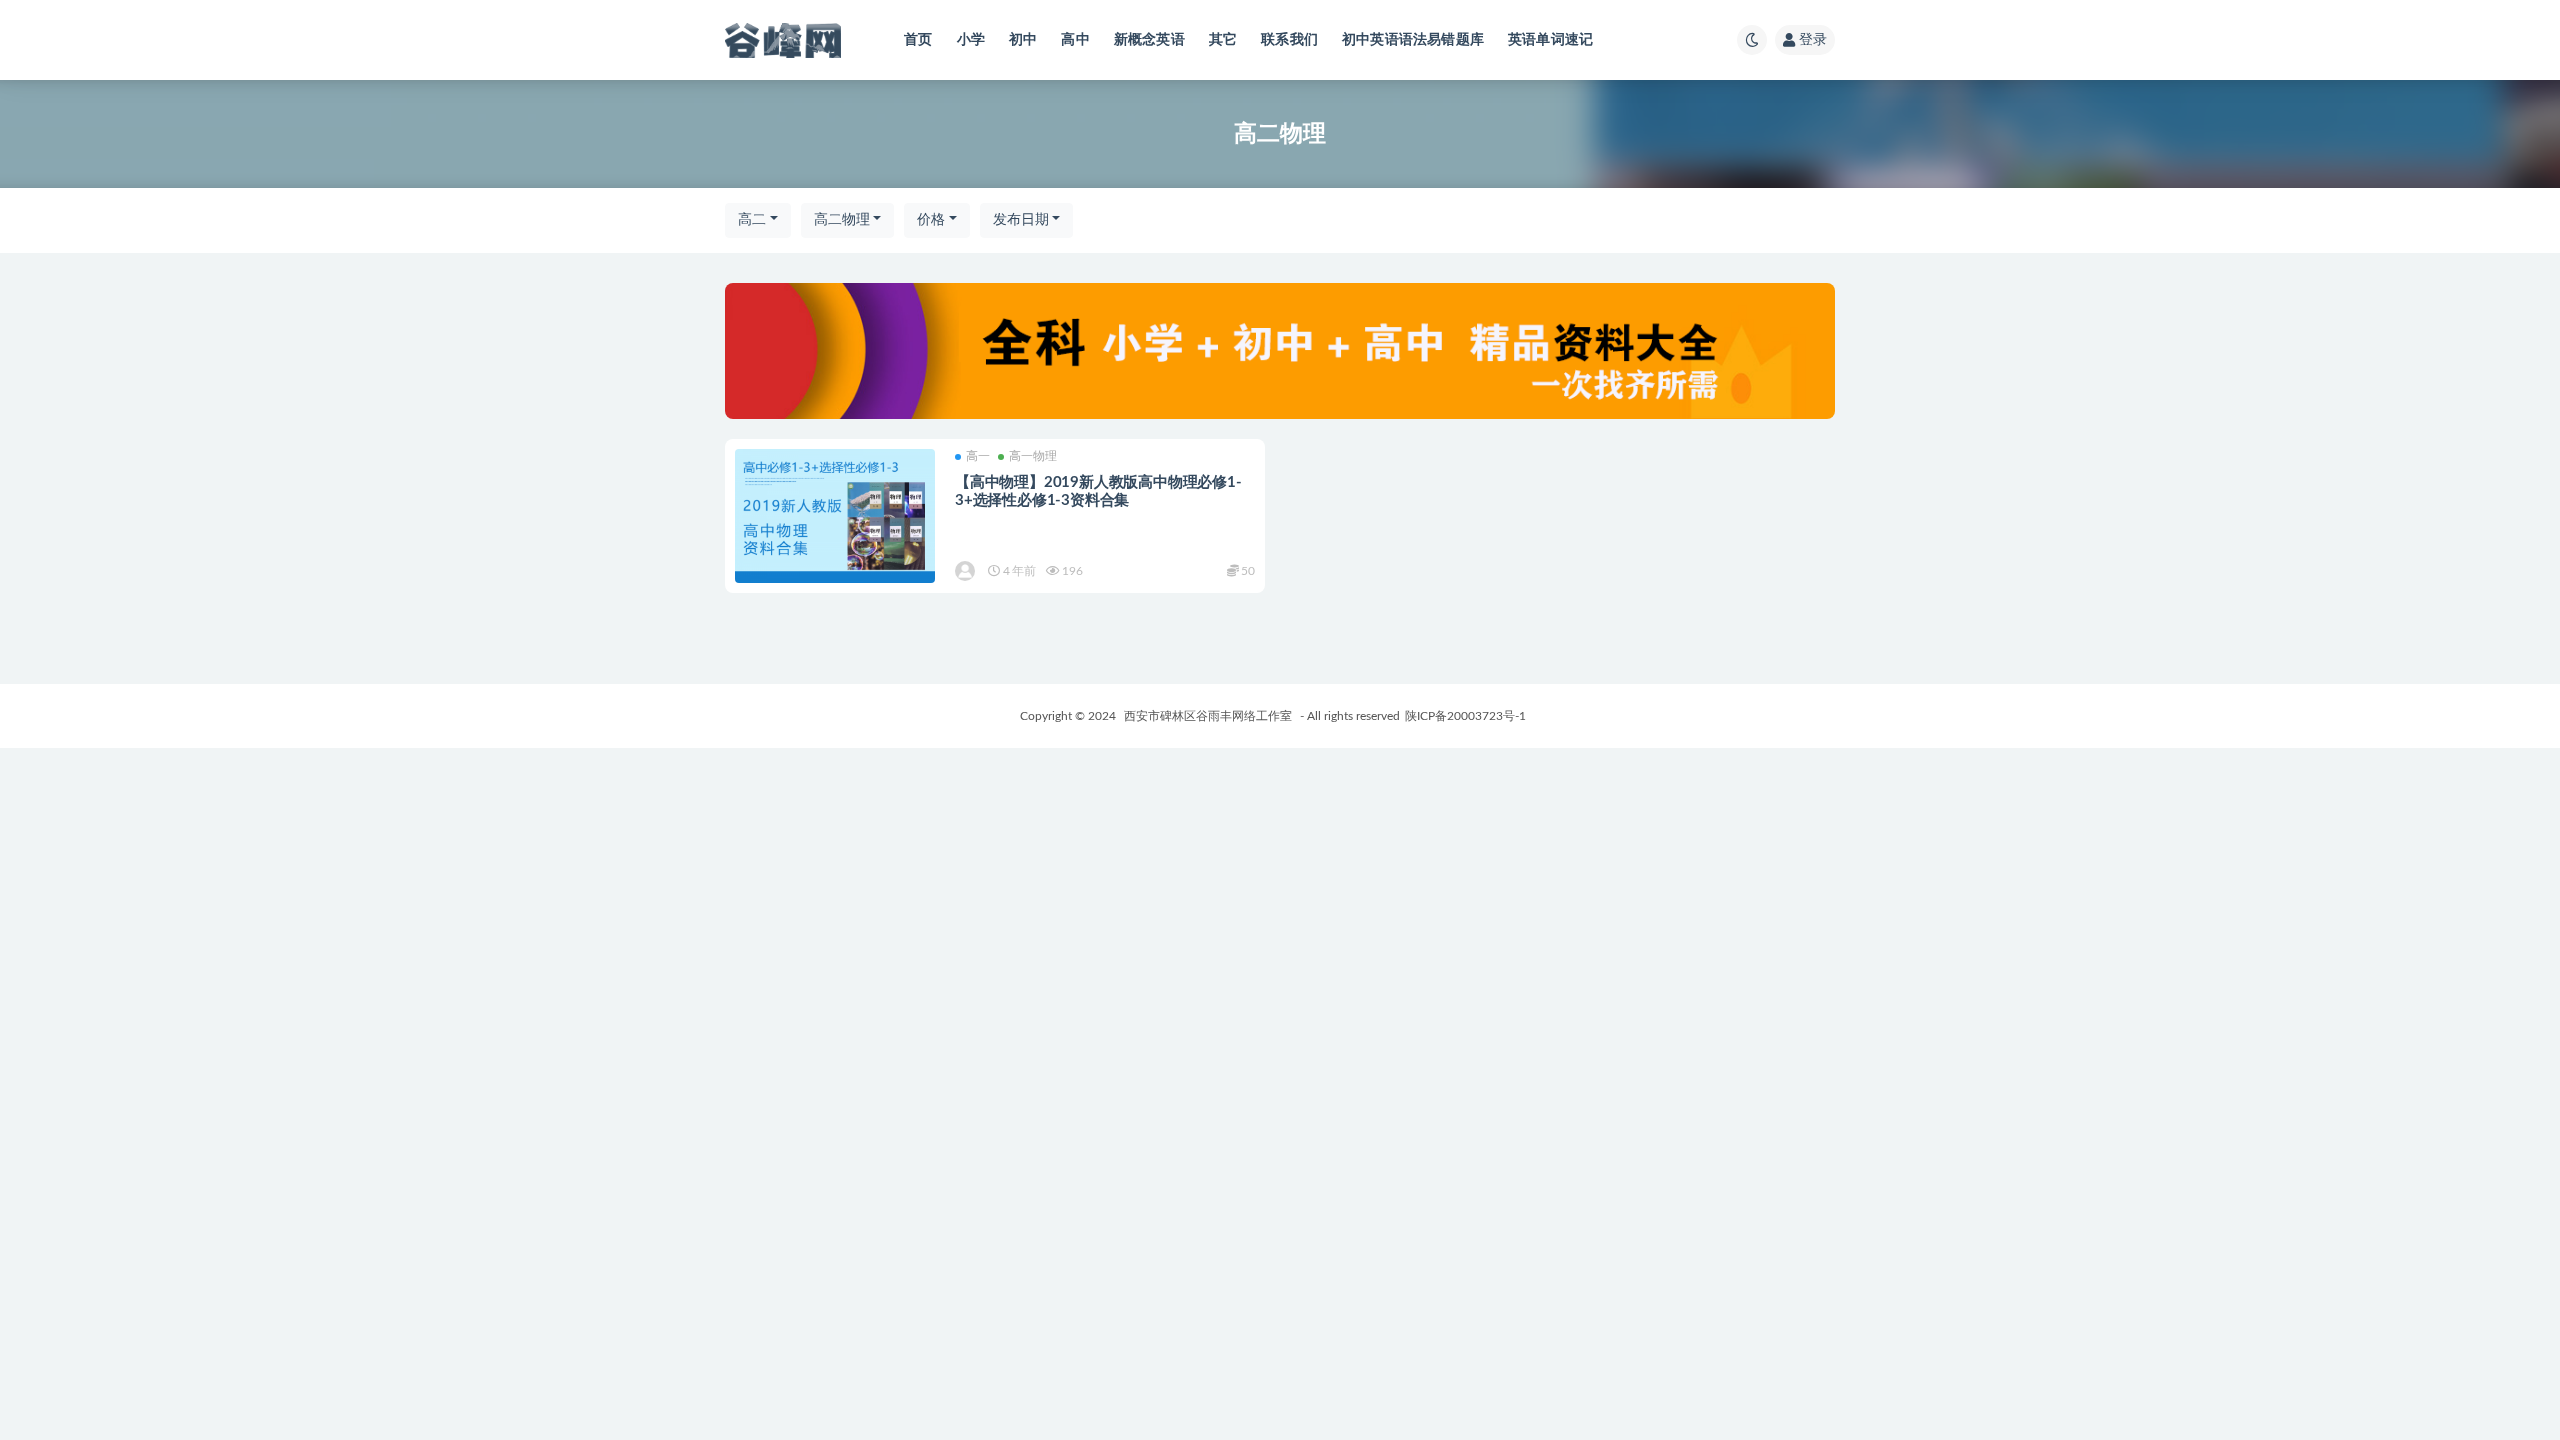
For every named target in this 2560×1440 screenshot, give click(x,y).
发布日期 (1021, 220)
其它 (1223, 40)
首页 (918, 40)
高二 (752, 220)
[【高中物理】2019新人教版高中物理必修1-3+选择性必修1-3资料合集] (835, 515)
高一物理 (1033, 456)
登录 (1813, 40)
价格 (931, 220)
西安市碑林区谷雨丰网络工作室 (1208, 716)
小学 (971, 40)
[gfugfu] (966, 571)
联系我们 (1289, 40)
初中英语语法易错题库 (1413, 40)
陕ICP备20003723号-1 (1465, 716)
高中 (1075, 40)
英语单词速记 (1550, 40)
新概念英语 (1149, 40)
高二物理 (842, 220)
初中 (1023, 40)
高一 (978, 456)
